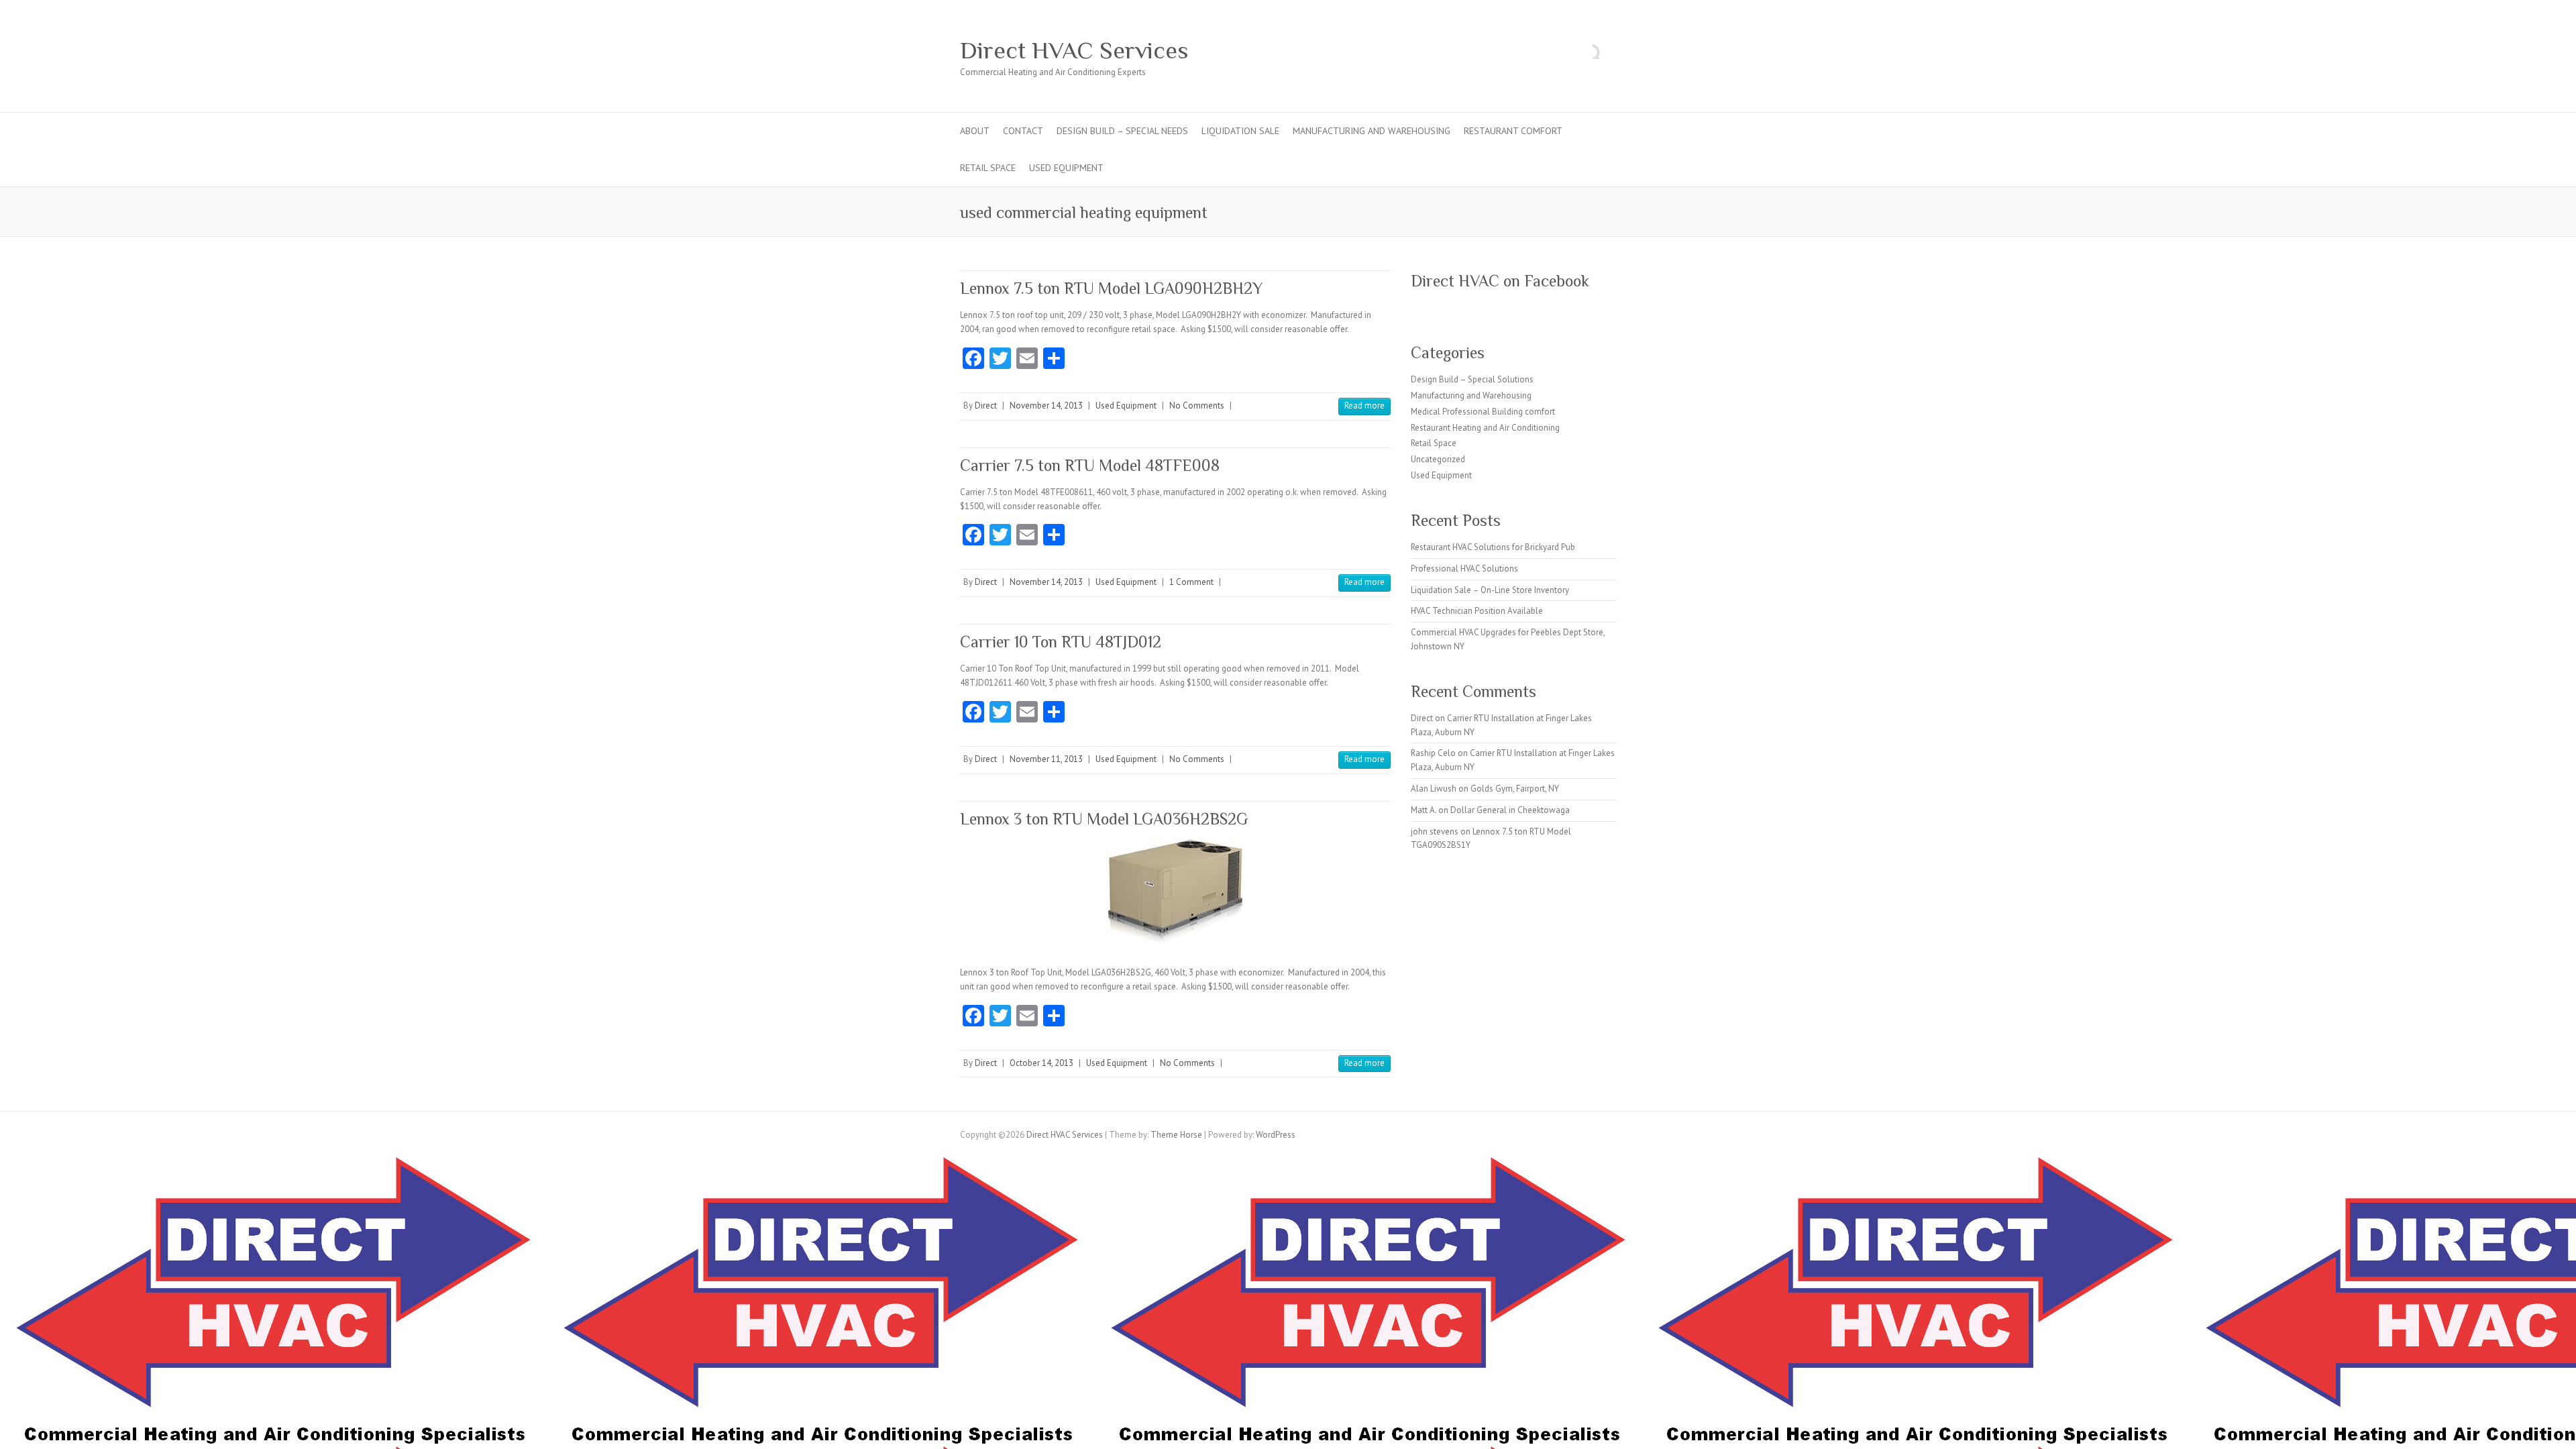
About (975, 131)
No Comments (1197, 406)
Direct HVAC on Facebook (1500, 281)
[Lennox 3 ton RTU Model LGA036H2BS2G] (1175, 893)
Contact (1023, 131)
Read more (1364, 406)
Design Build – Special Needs (1122, 131)
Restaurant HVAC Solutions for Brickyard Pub (1493, 547)
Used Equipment (1066, 168)
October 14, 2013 (1041, 1063)
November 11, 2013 (1046, 759)
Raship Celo (1433, 753)
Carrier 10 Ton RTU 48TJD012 (1061, 642)
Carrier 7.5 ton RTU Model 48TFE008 (1090, 465)
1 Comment (1191, 582)
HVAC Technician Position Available (1477, 611)
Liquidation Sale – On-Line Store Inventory (1490, 590)
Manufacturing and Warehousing (1372, 131)
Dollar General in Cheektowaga (1510, 810)
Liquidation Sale (1240, 131)
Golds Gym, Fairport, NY (1515, 789)
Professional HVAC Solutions (1464, 569)
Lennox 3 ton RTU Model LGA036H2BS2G (1104, 819)
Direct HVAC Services (1074, 50)
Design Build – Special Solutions (1472, 379)
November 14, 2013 (1046, 406)
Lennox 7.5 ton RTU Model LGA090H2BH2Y (1111, 288)
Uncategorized (1438, 459)
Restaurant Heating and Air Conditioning (1485, 428)
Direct (986, 406)
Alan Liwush (1434, 789)
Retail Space (988, 168)
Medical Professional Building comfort (1483, 412)
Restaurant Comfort (1513, 131)
